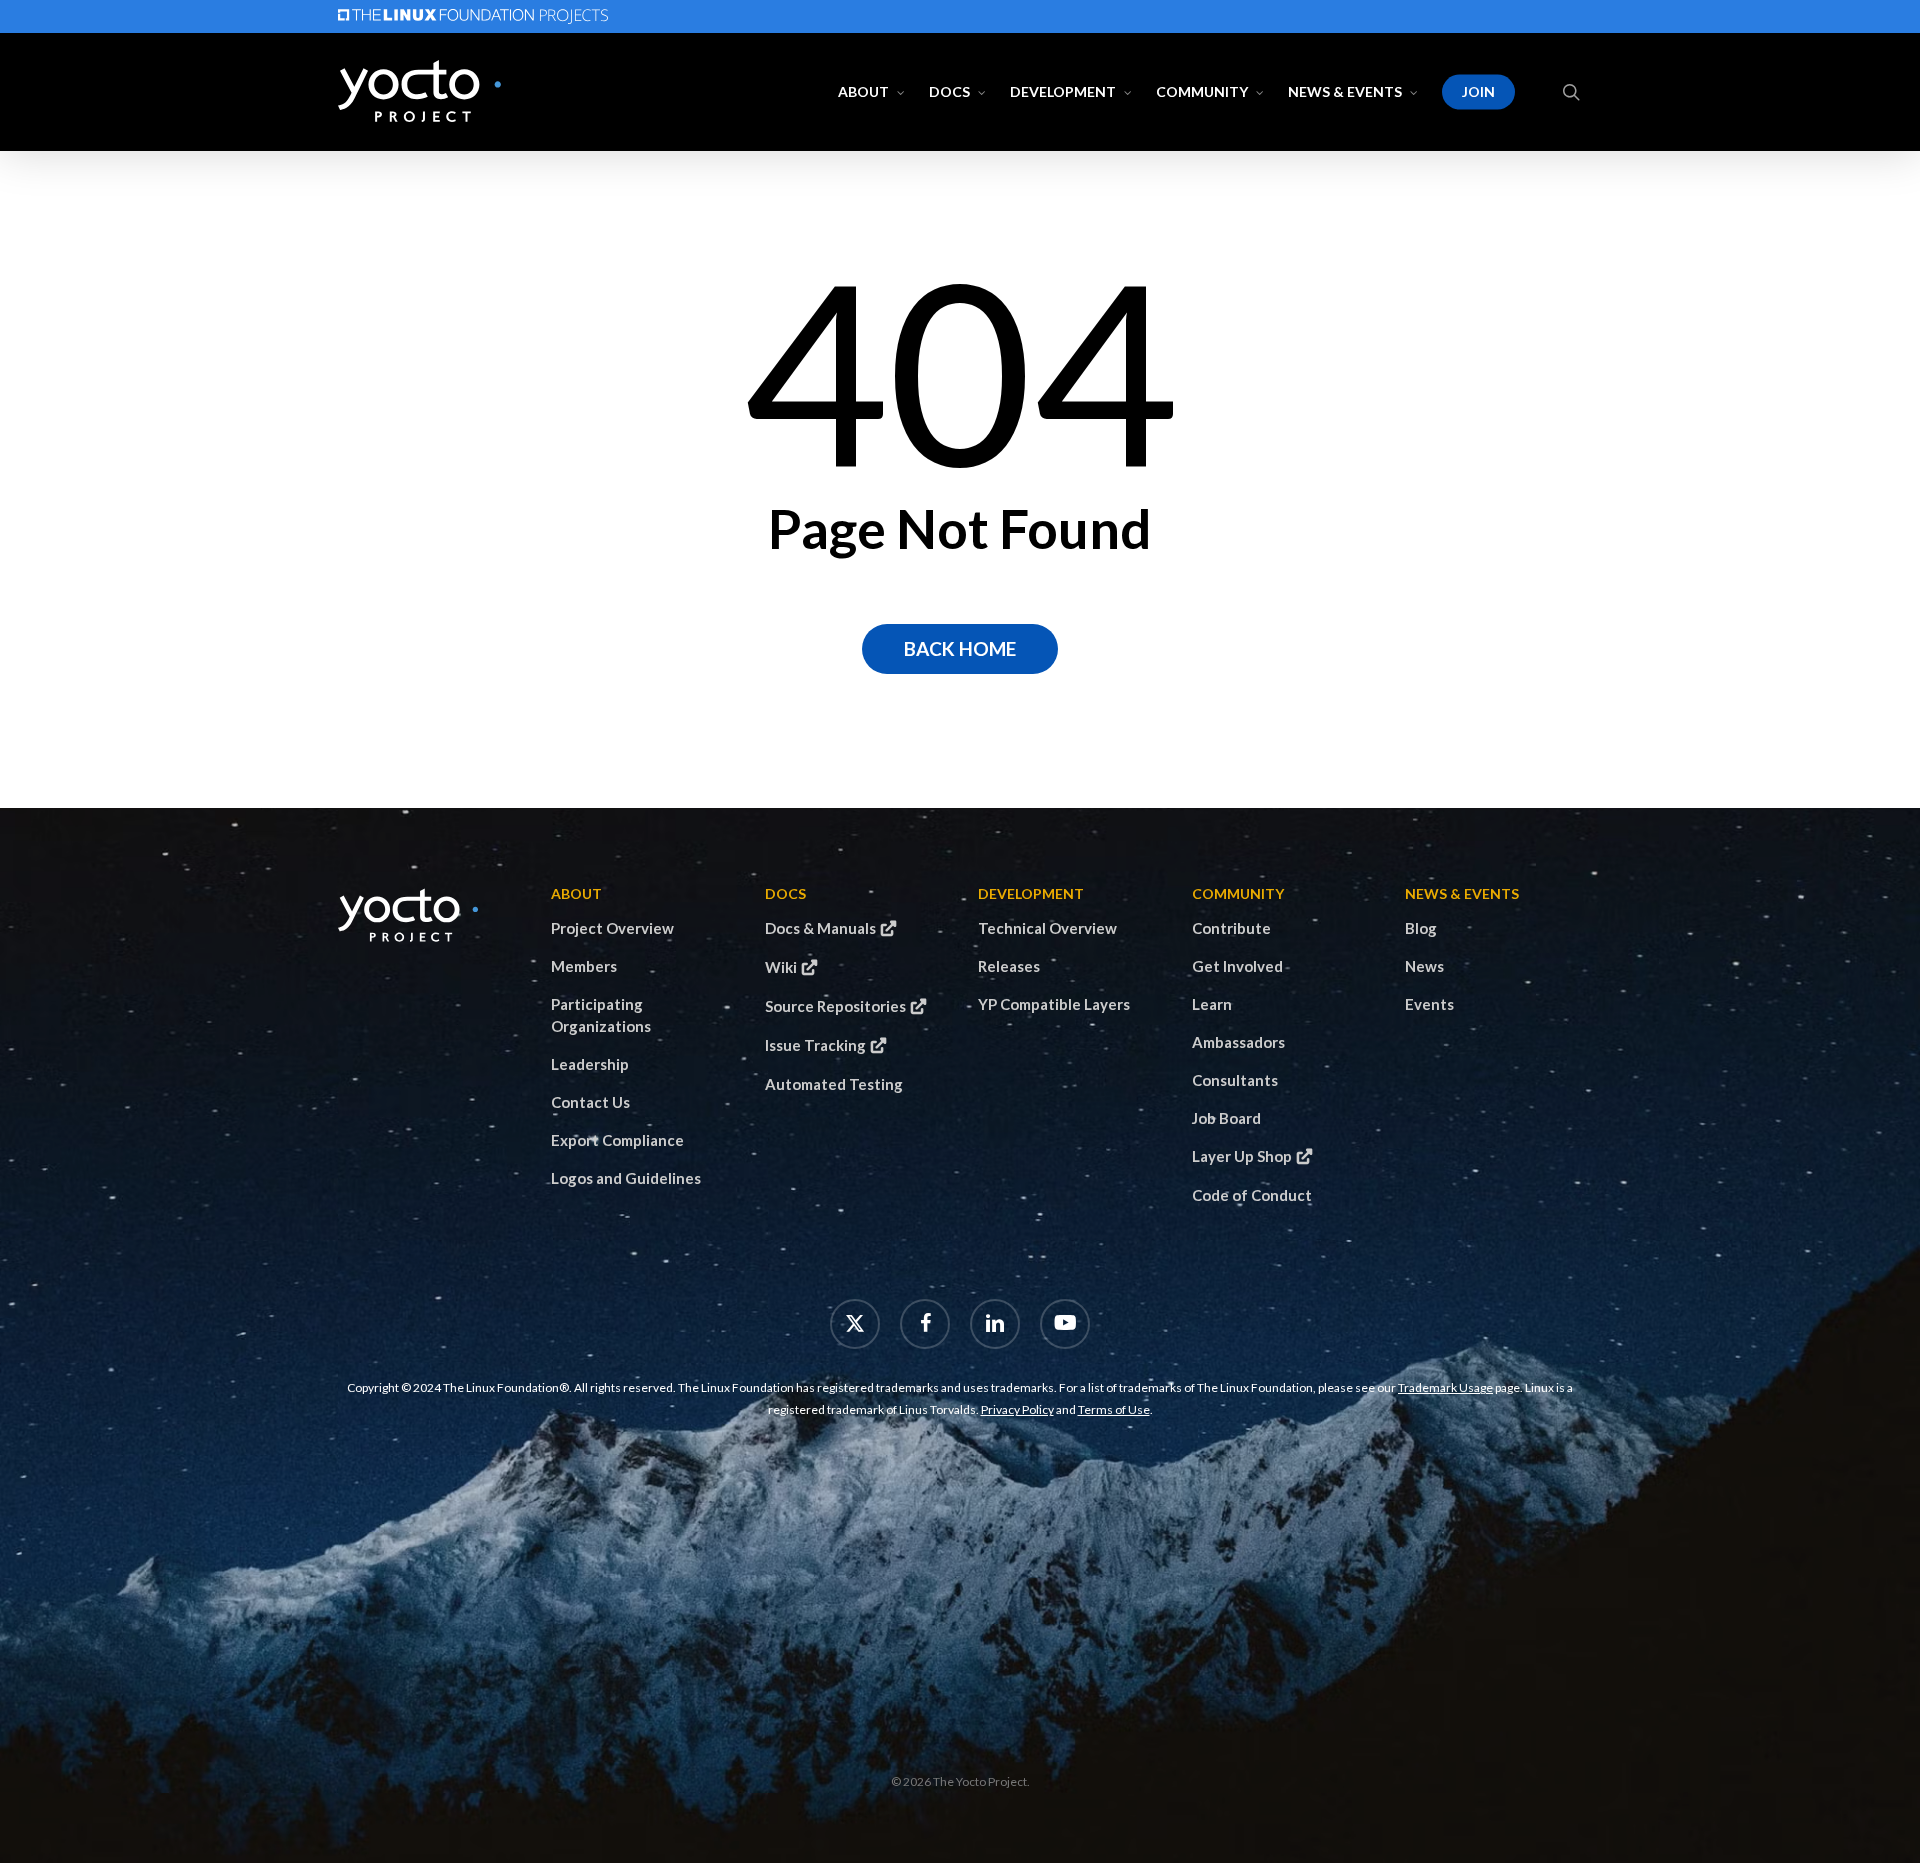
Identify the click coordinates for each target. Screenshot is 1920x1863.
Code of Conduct (1252, 1195)
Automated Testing (834, 1084)
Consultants (1235, 1080)
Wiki (781, 967)
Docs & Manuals (820, 928)
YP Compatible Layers (1054, 1004)
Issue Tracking (815, 1045)
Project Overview (612, 928)
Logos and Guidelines (626, 1178)
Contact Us (590, 1102)
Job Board (1226, 1118)
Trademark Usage (1445, 1387)
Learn (1212, 1004)
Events (1429, 1004)
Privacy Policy (1017, 1409)
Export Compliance (617, 1140)
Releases (1009, 966)
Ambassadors (1238, 1042)
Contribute (1231, 928)
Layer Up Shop (1242, 1156)
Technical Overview (1047, 928)
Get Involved (1237, 966)
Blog (1421, 928)
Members (584, 966)
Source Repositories (835, 1006)
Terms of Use (1114, 1409)
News (1424, 966)
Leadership (590, 1064)
